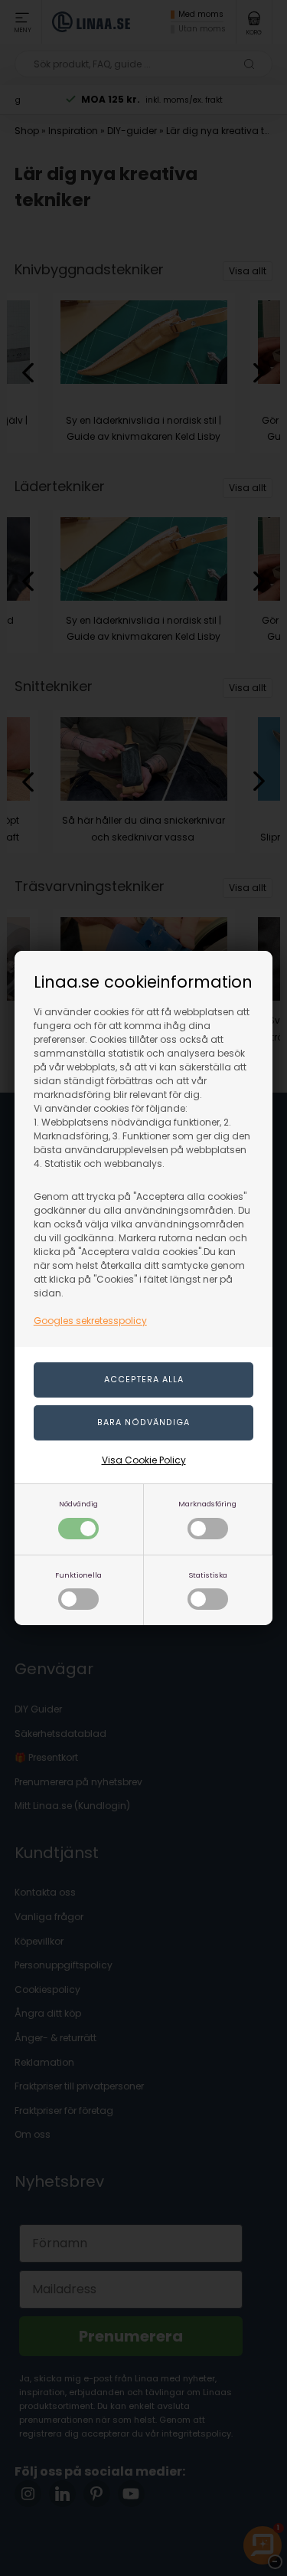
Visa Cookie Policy (144, 1460)
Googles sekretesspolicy (90, 1321)
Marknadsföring (207, 1504)
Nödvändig (78, 1504)
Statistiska (208, 1575)
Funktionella (78, 1575)
